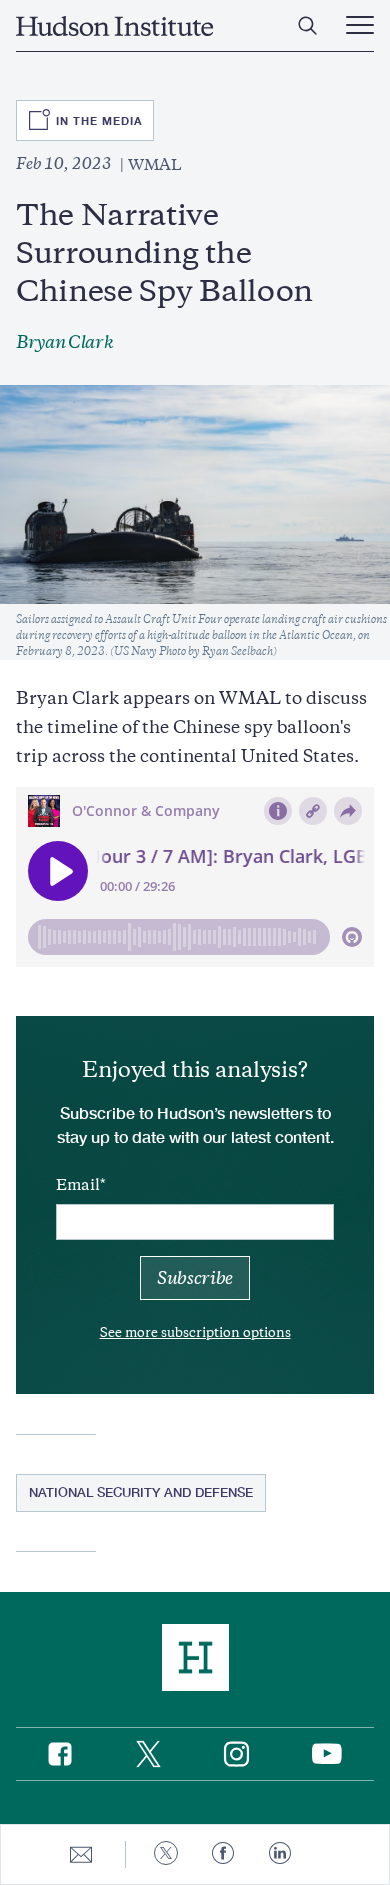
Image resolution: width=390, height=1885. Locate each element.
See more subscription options (195, 1332)
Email (78, 1185)
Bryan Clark (64, 342)
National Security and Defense (141, 1492)
